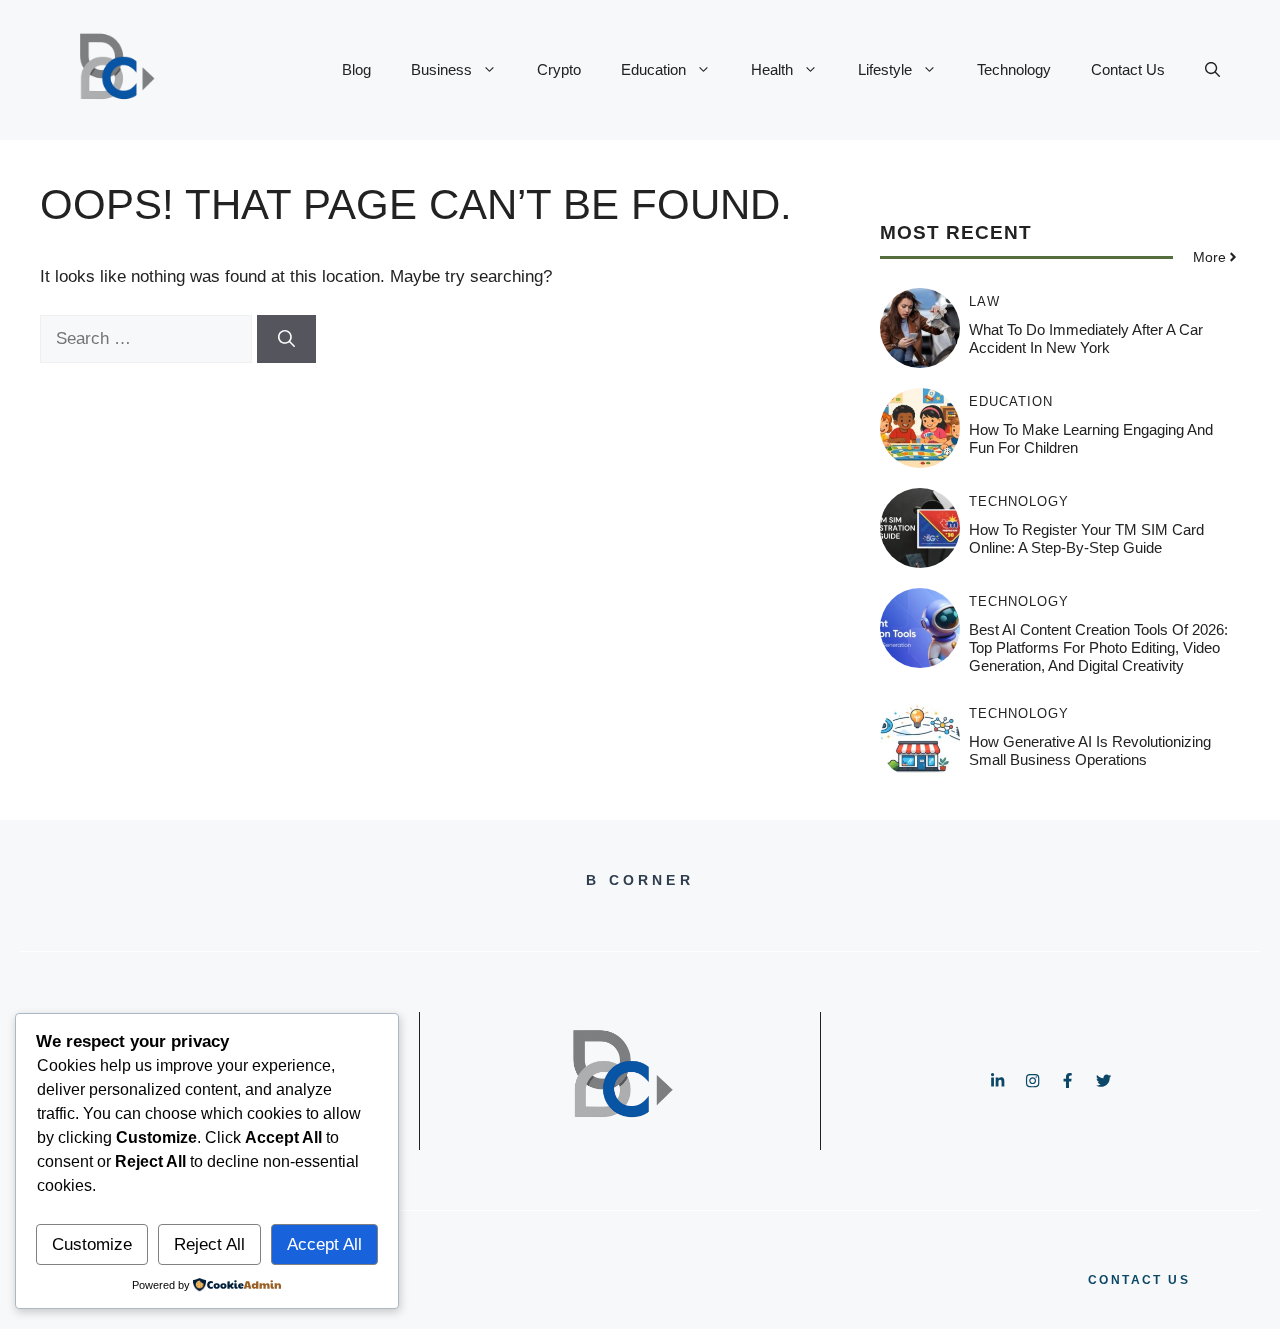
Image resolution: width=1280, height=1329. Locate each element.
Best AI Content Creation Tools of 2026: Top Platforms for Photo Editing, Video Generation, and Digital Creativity (1098, 647)
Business (441, 69)
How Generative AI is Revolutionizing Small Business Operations (1090, 750)
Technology (1014, 69)
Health (772, 69)
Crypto (559, 69)
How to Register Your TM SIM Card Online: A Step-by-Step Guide (1086, 538)
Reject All (209, 1244)
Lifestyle (885, 69)
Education (653, 69)
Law (984, 301)
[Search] (286, 339)
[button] (1212, 70)
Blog (356, 69)
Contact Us (1128, 69)
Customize (92, 1244)
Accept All (324, 1244)
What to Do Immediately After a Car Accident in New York (1086, 338)
